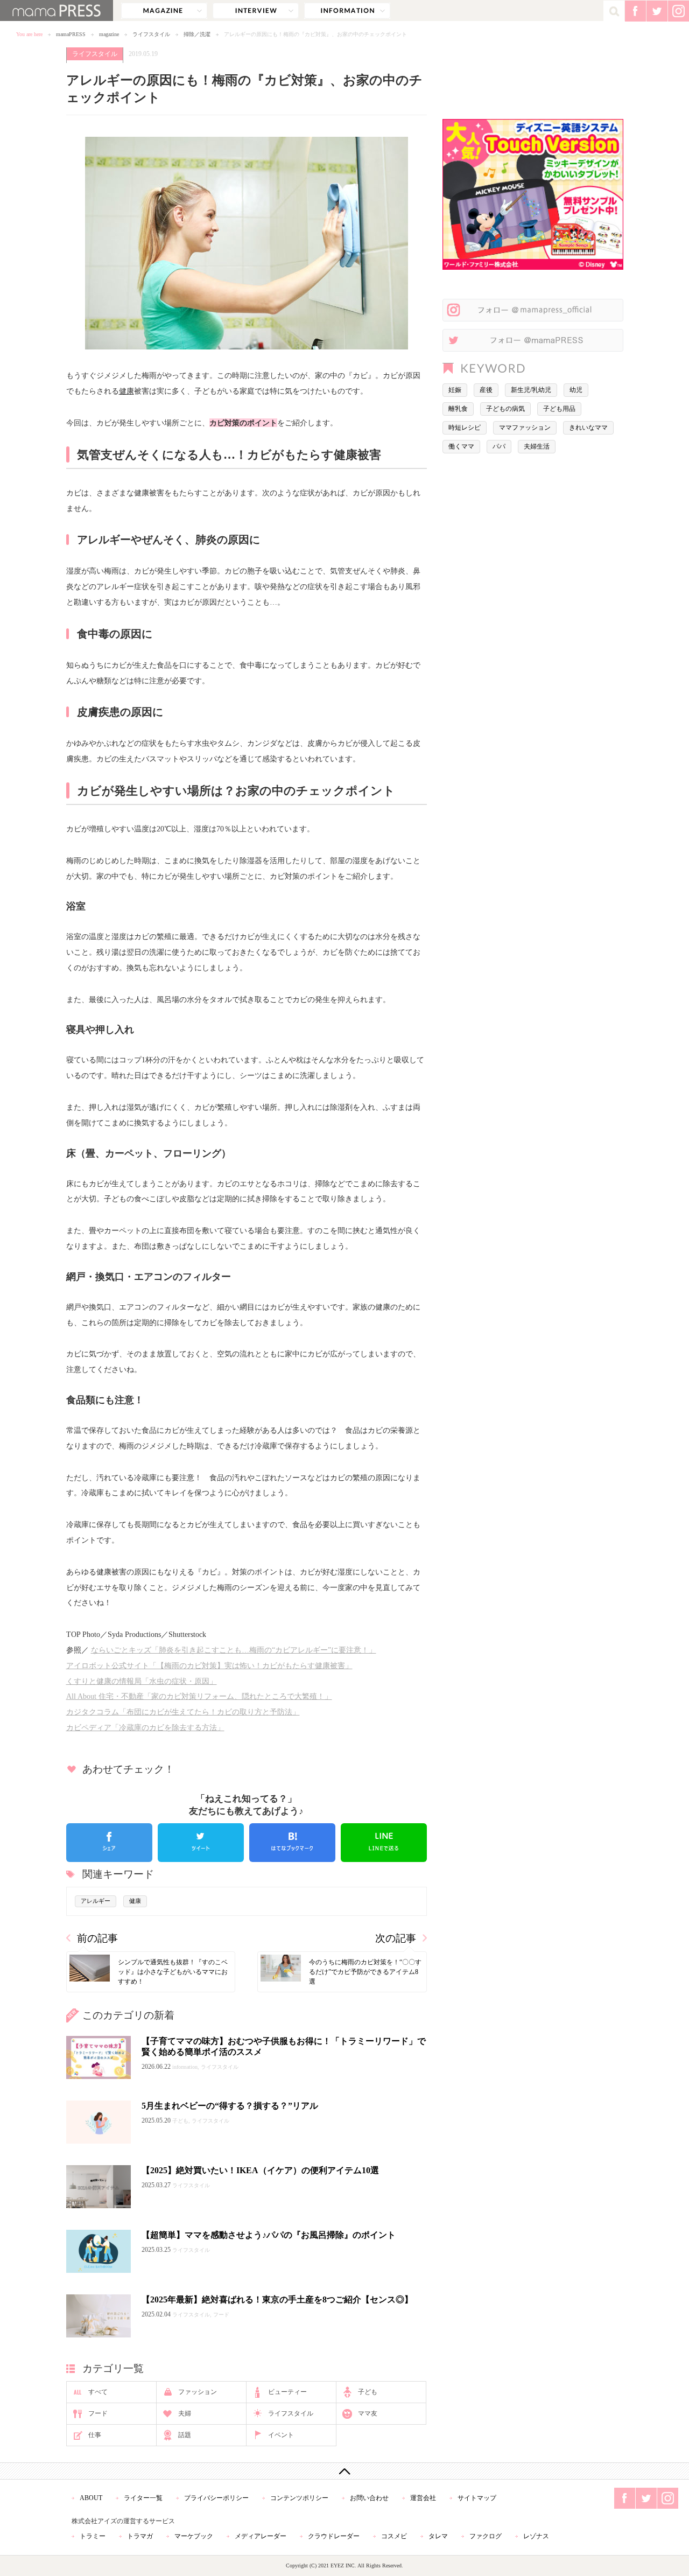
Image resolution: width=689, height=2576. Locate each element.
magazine (164, 11)
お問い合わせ (369, 2498)
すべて (98, 2392)
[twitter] (201, 1843)
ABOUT (91, 2498)
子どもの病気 (505, 409)
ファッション (198, 2392)
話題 (185, 2435)
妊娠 (455, 390)
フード (98, 2413)
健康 (126, 391)
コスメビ (394, 2536)
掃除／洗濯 (197, 34)
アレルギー (96, 1901)
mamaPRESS (71, 34)
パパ (499, 446)
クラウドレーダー (334, 2536)
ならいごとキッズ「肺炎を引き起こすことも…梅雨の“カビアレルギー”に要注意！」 (234, 1650)
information (347, 11)
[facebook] (109, 1843)
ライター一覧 (143, 2498)
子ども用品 (559, 409)
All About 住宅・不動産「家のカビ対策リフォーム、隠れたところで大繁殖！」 (199, 1696)
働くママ (461, 446)
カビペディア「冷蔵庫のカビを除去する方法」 (145, 1727)
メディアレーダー (261, 2536)
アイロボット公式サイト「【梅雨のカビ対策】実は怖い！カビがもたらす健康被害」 (209, 1665)
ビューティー (287, 2392)
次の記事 (396, 1938)
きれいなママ (588, 428)
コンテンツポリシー (299, 2498)
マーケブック (194, 2536)
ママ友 (368, 2413)
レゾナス (536, 2536)
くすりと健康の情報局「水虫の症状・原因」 (142, 1681)
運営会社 (423, 2498)
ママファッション (525, 428)
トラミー (93, 2536)
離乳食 (458, 409)
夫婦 (185, 2413)
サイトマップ (477, 2498)
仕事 (95, 2435)
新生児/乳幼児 (531, 390)
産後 (486, 390)
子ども (368, 2392)
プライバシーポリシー (216, 2498)
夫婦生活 (537, 446)
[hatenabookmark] (292, 1843)
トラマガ (140, 2536)
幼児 (576, 390)
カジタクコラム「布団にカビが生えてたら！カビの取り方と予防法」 (183, 1712)
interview (256, 11)
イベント (281, 2435)
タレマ (438, 2536)
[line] (384, 1843)
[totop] (344, 2471)
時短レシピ (465, 428)
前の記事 (97, 1938)
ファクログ (486, 2536)
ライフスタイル (151, 34)
